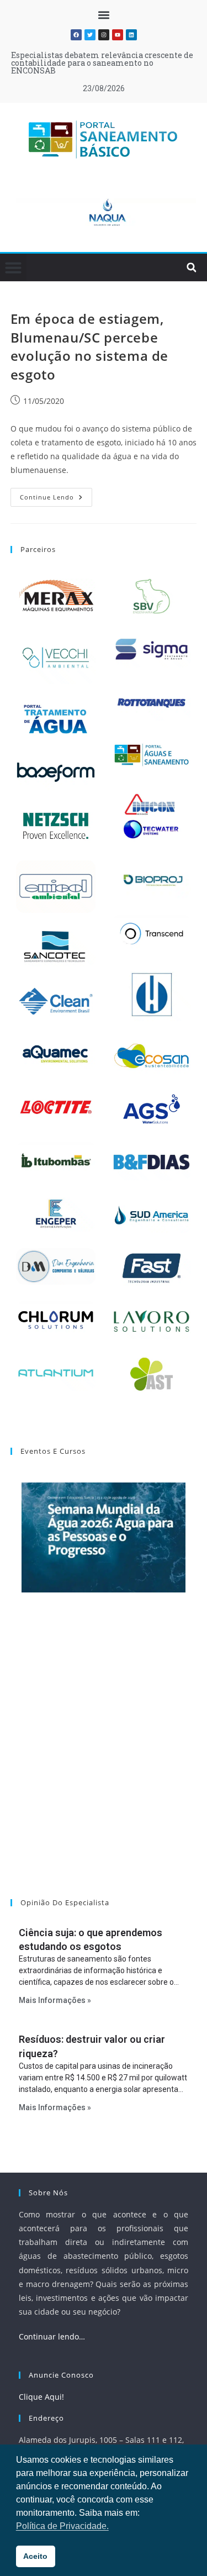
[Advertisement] (104, 1760)
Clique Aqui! (41, 2397)
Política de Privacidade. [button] (62, 2526)
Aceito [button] (35, 2556)
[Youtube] (118, 35)
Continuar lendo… (52, 2336)
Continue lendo (56, 495)
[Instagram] (104, 35)
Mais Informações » (55, 2000)
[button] (104, 15)
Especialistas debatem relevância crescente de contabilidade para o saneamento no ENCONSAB (102, 63)
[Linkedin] (131, 35)
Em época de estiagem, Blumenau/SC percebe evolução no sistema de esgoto (89, 346)
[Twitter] (90, 35)
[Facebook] (76, 35)
